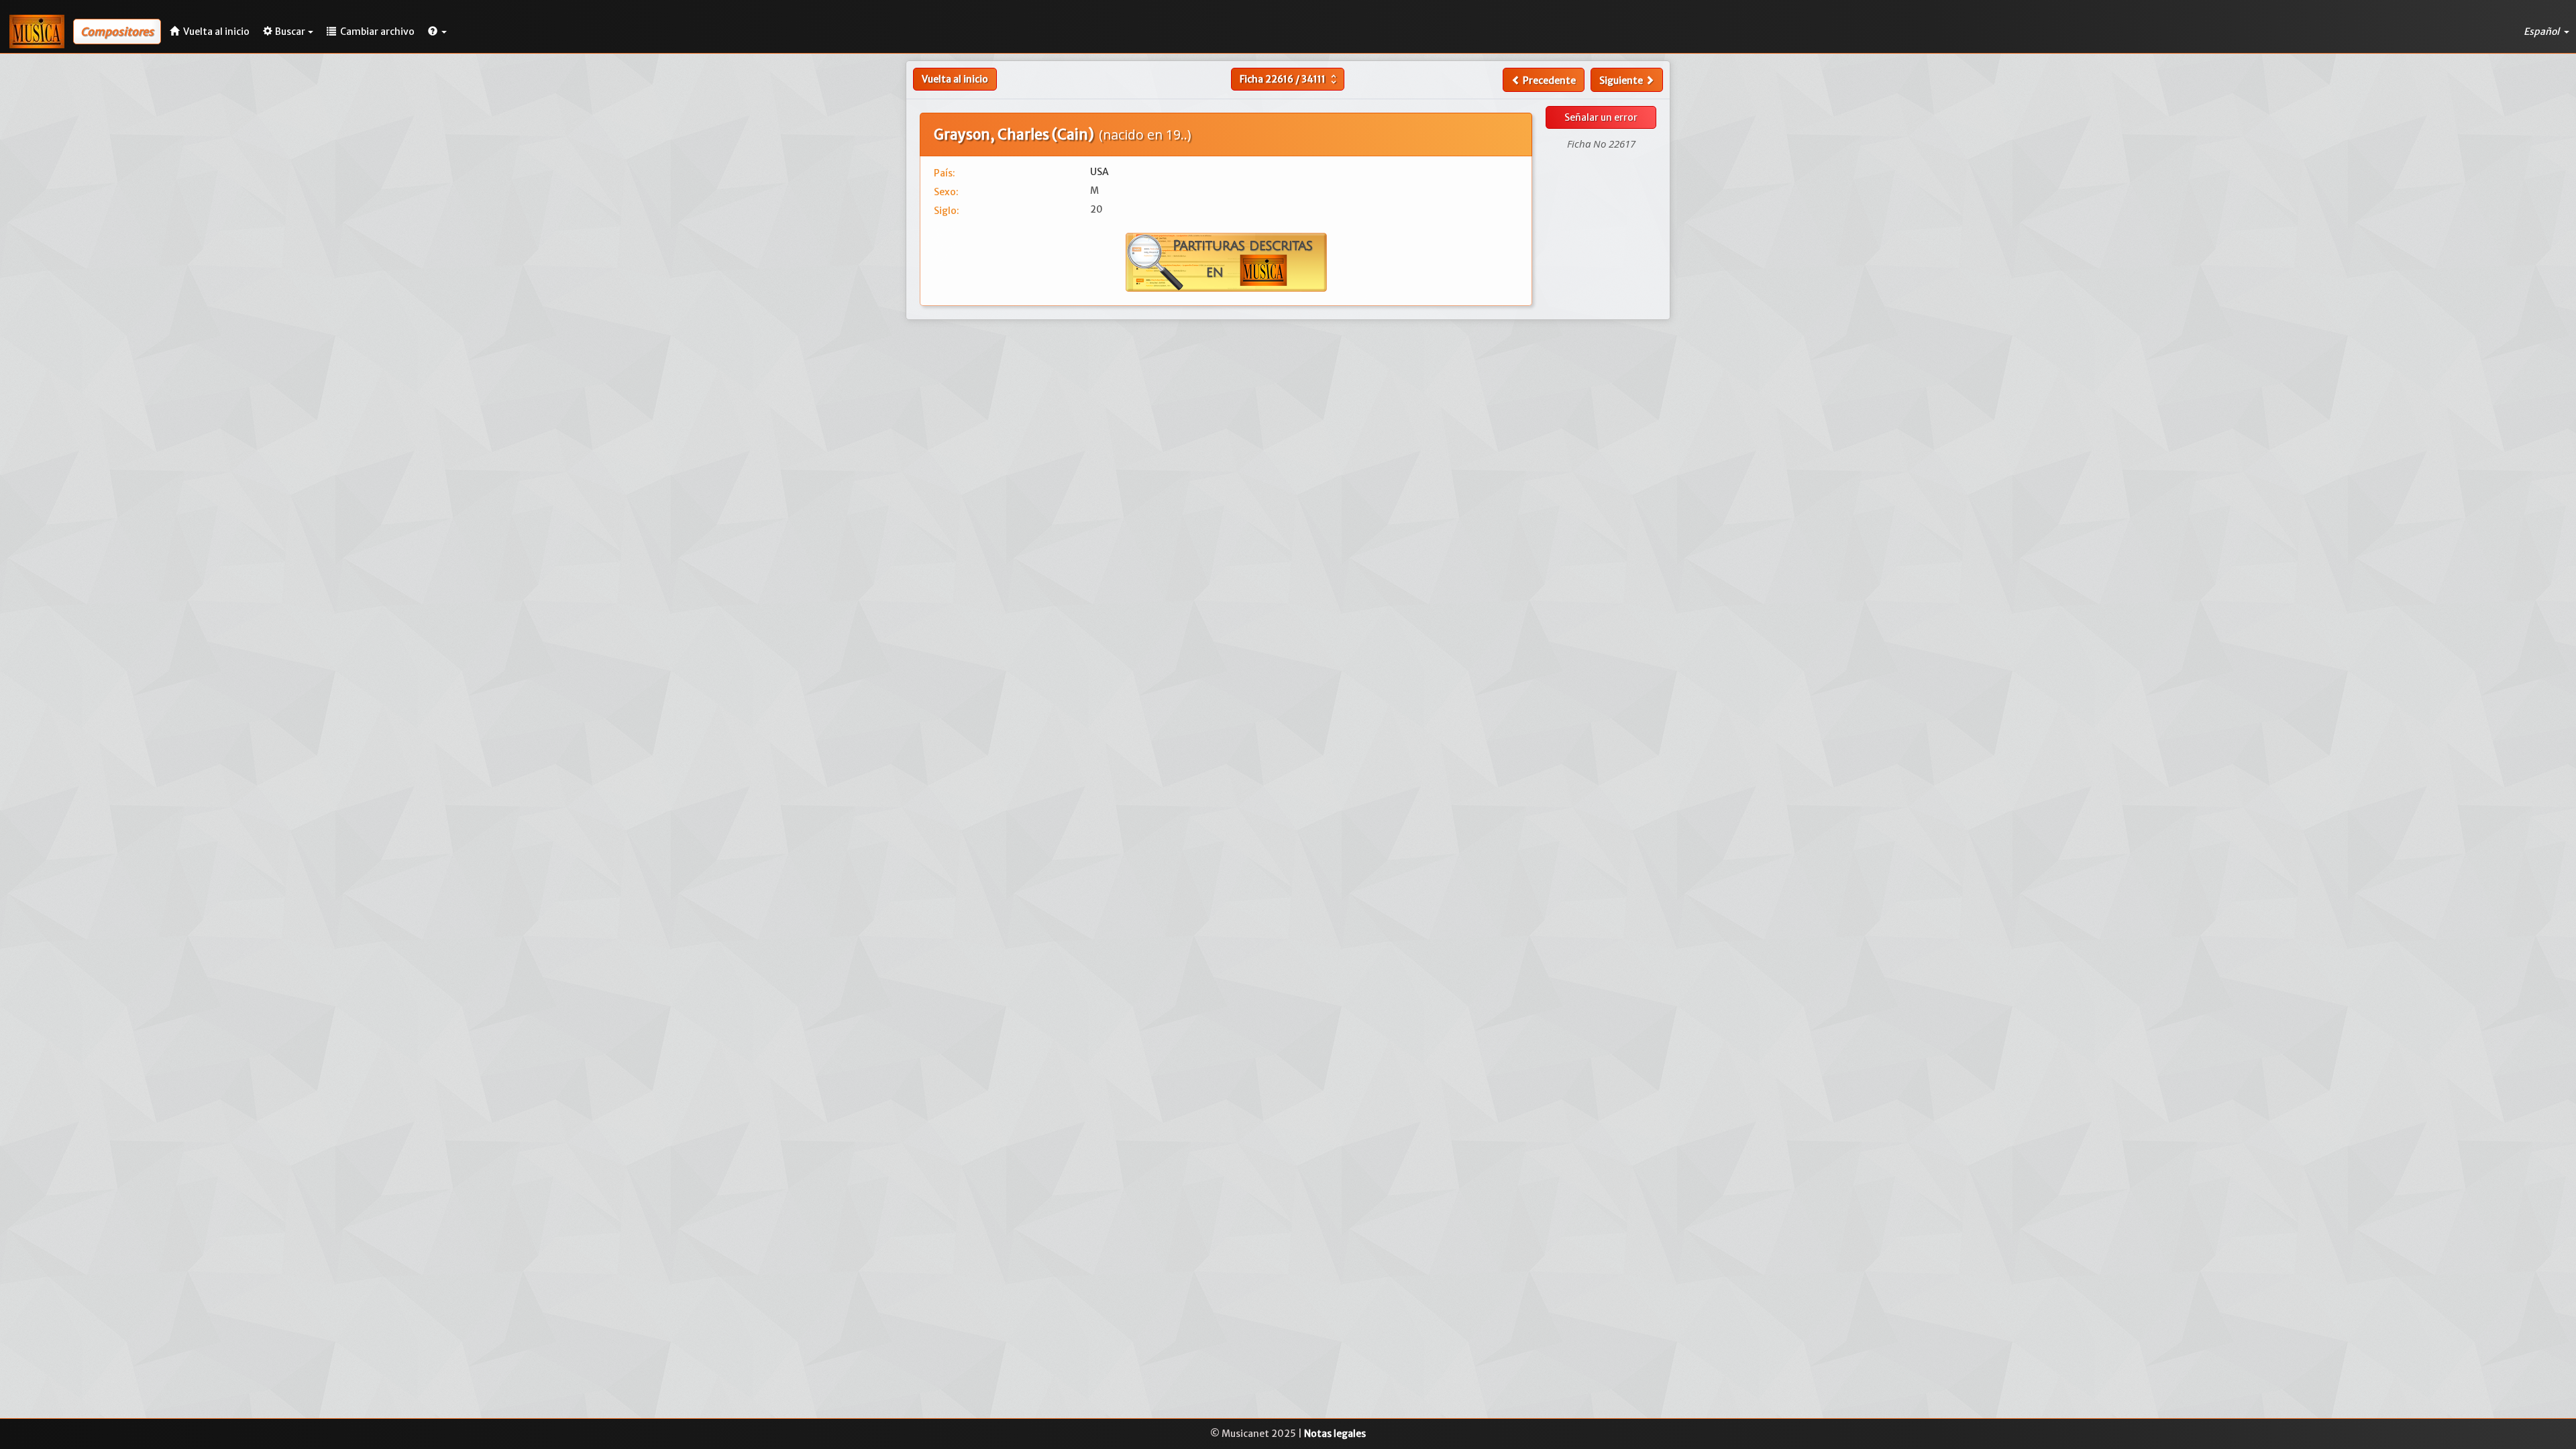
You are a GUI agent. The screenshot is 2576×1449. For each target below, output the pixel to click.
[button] (437, 32)
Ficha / (1290, 79)
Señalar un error (1601, 117)
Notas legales (1335, 1434)
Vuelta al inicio (955, 79)
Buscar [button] (290, 32)
